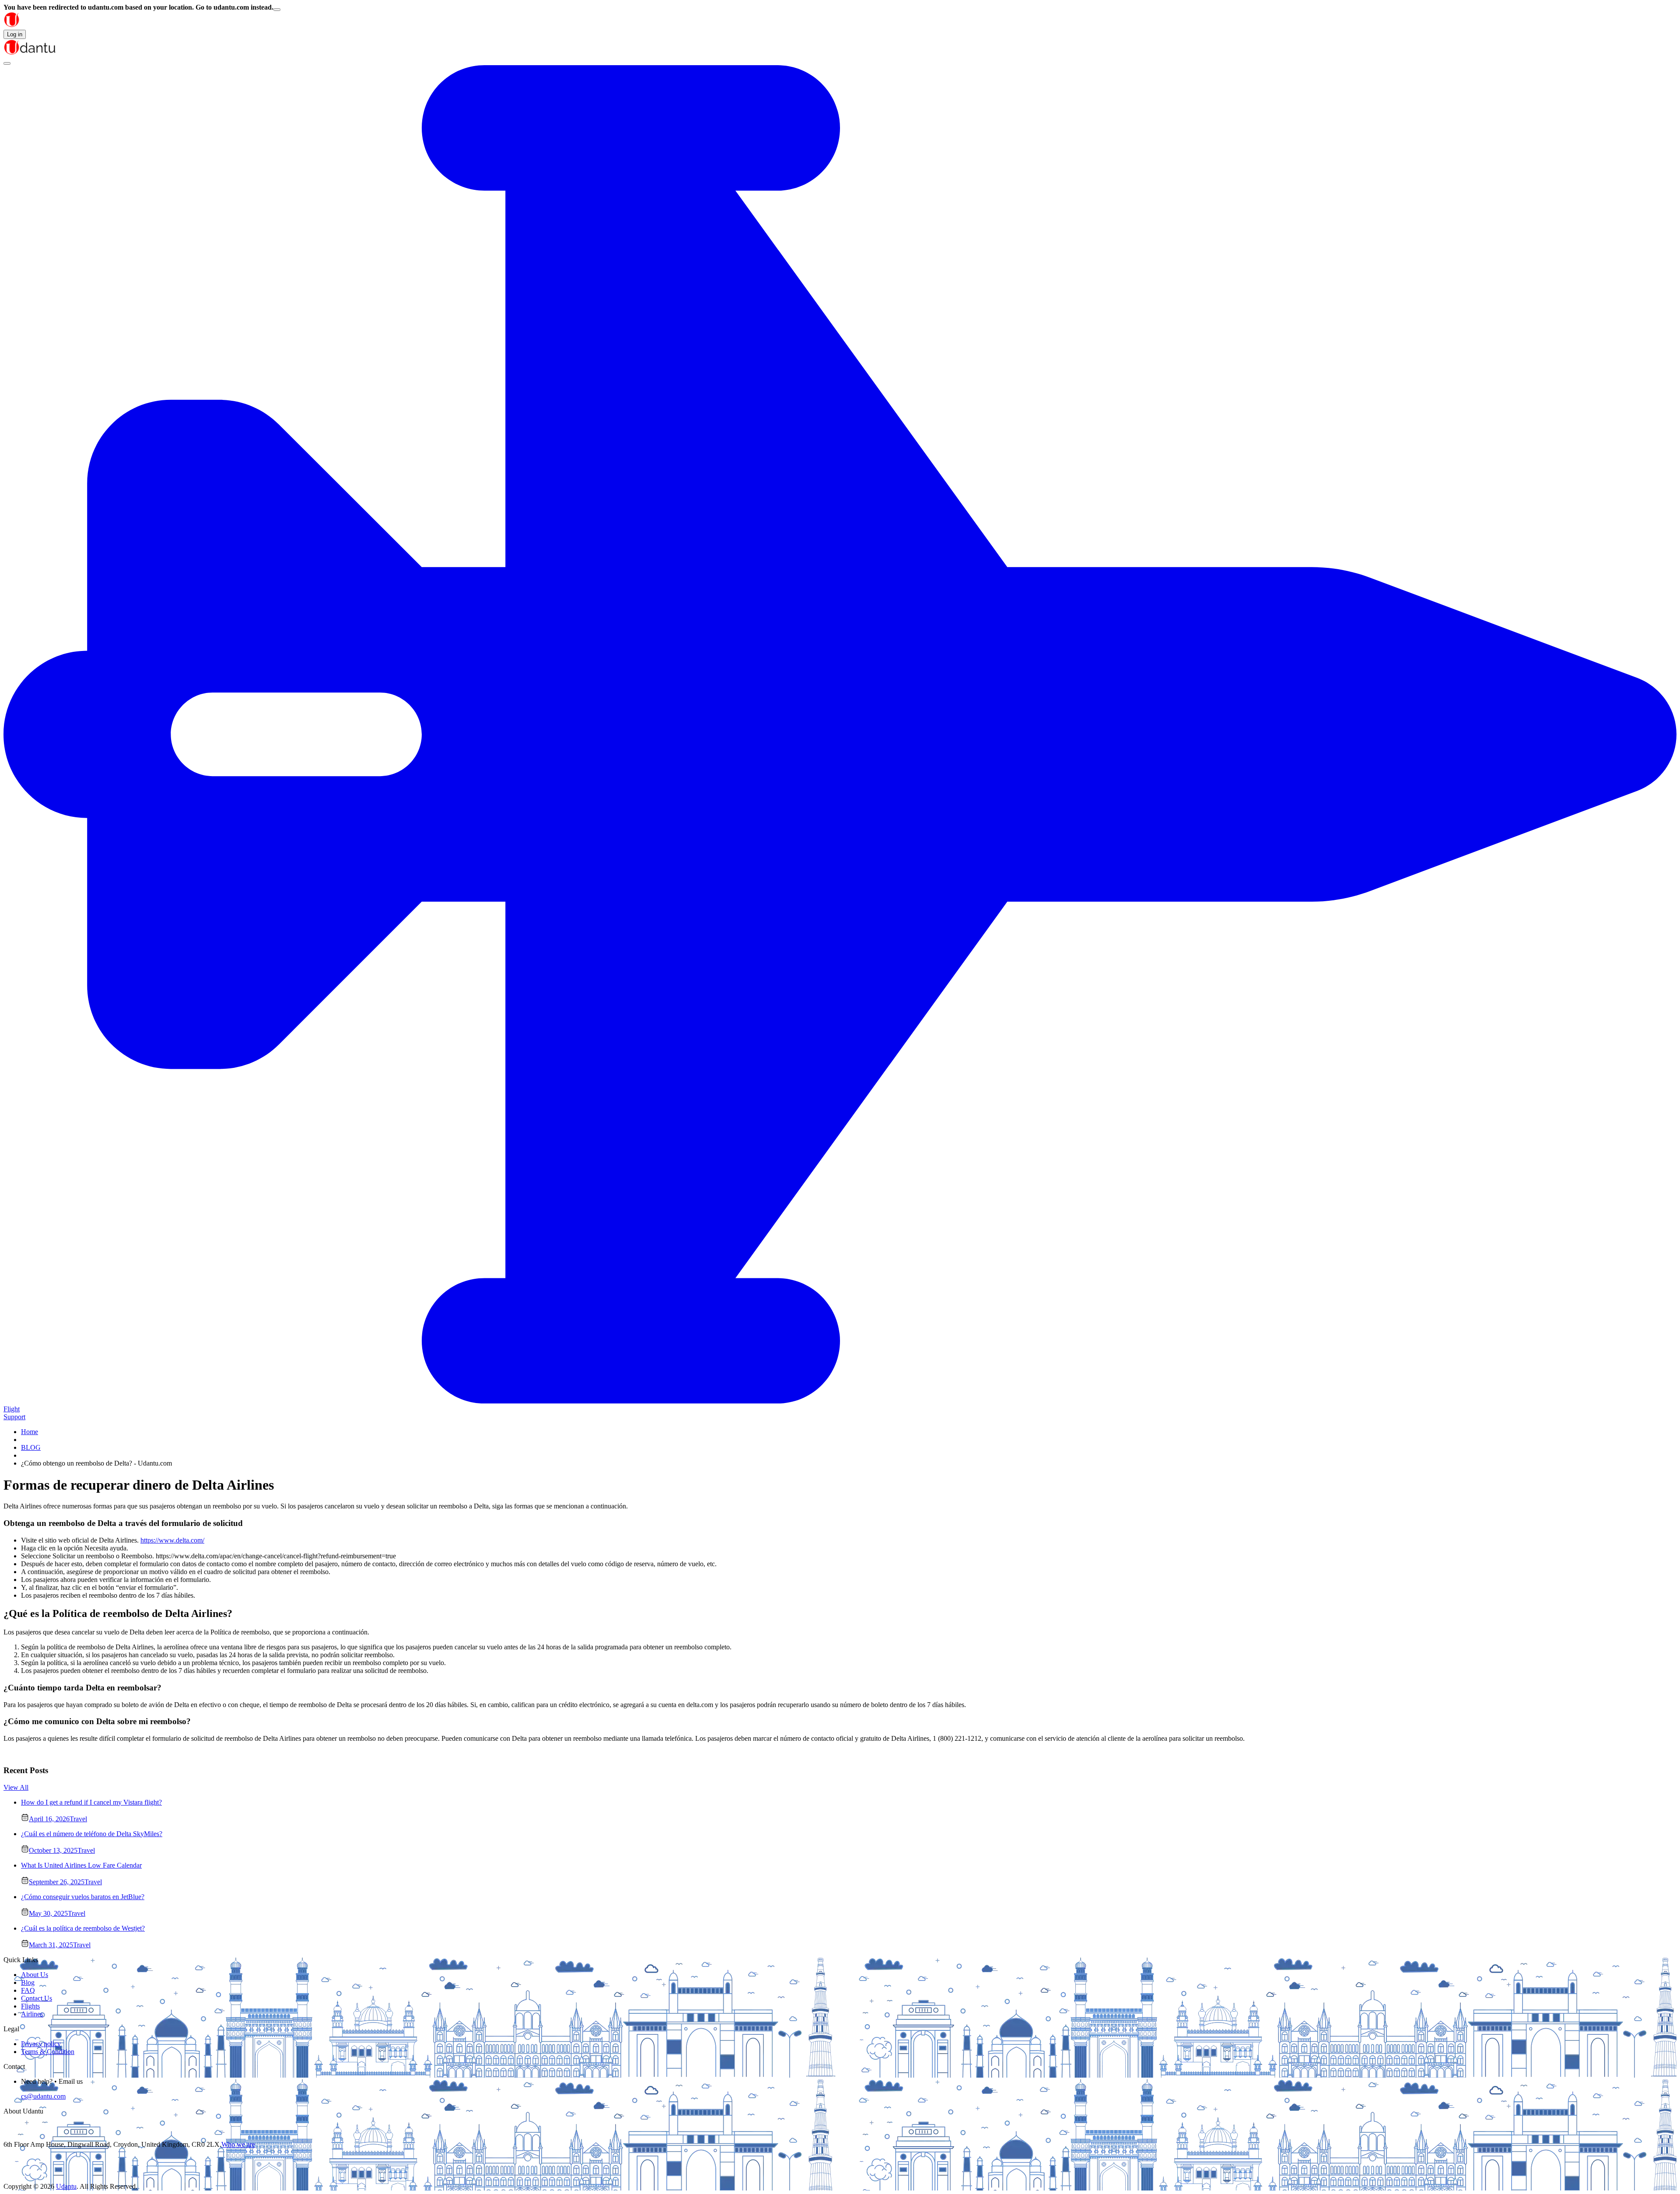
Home (30, 1432)
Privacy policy (41, 2044)
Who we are (238, 2144)
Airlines (32, 2014)
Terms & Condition (48, 2052)
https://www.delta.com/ (172, 1540)
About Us (35, 1975)
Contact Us (37, 1998)
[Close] (277, 10)
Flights (30, 2006)
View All (16, 1787)
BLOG (31, 1447)
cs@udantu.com (43, 2096)
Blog (28, 1982)
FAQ (28, 1990)
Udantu (66, 2186)
